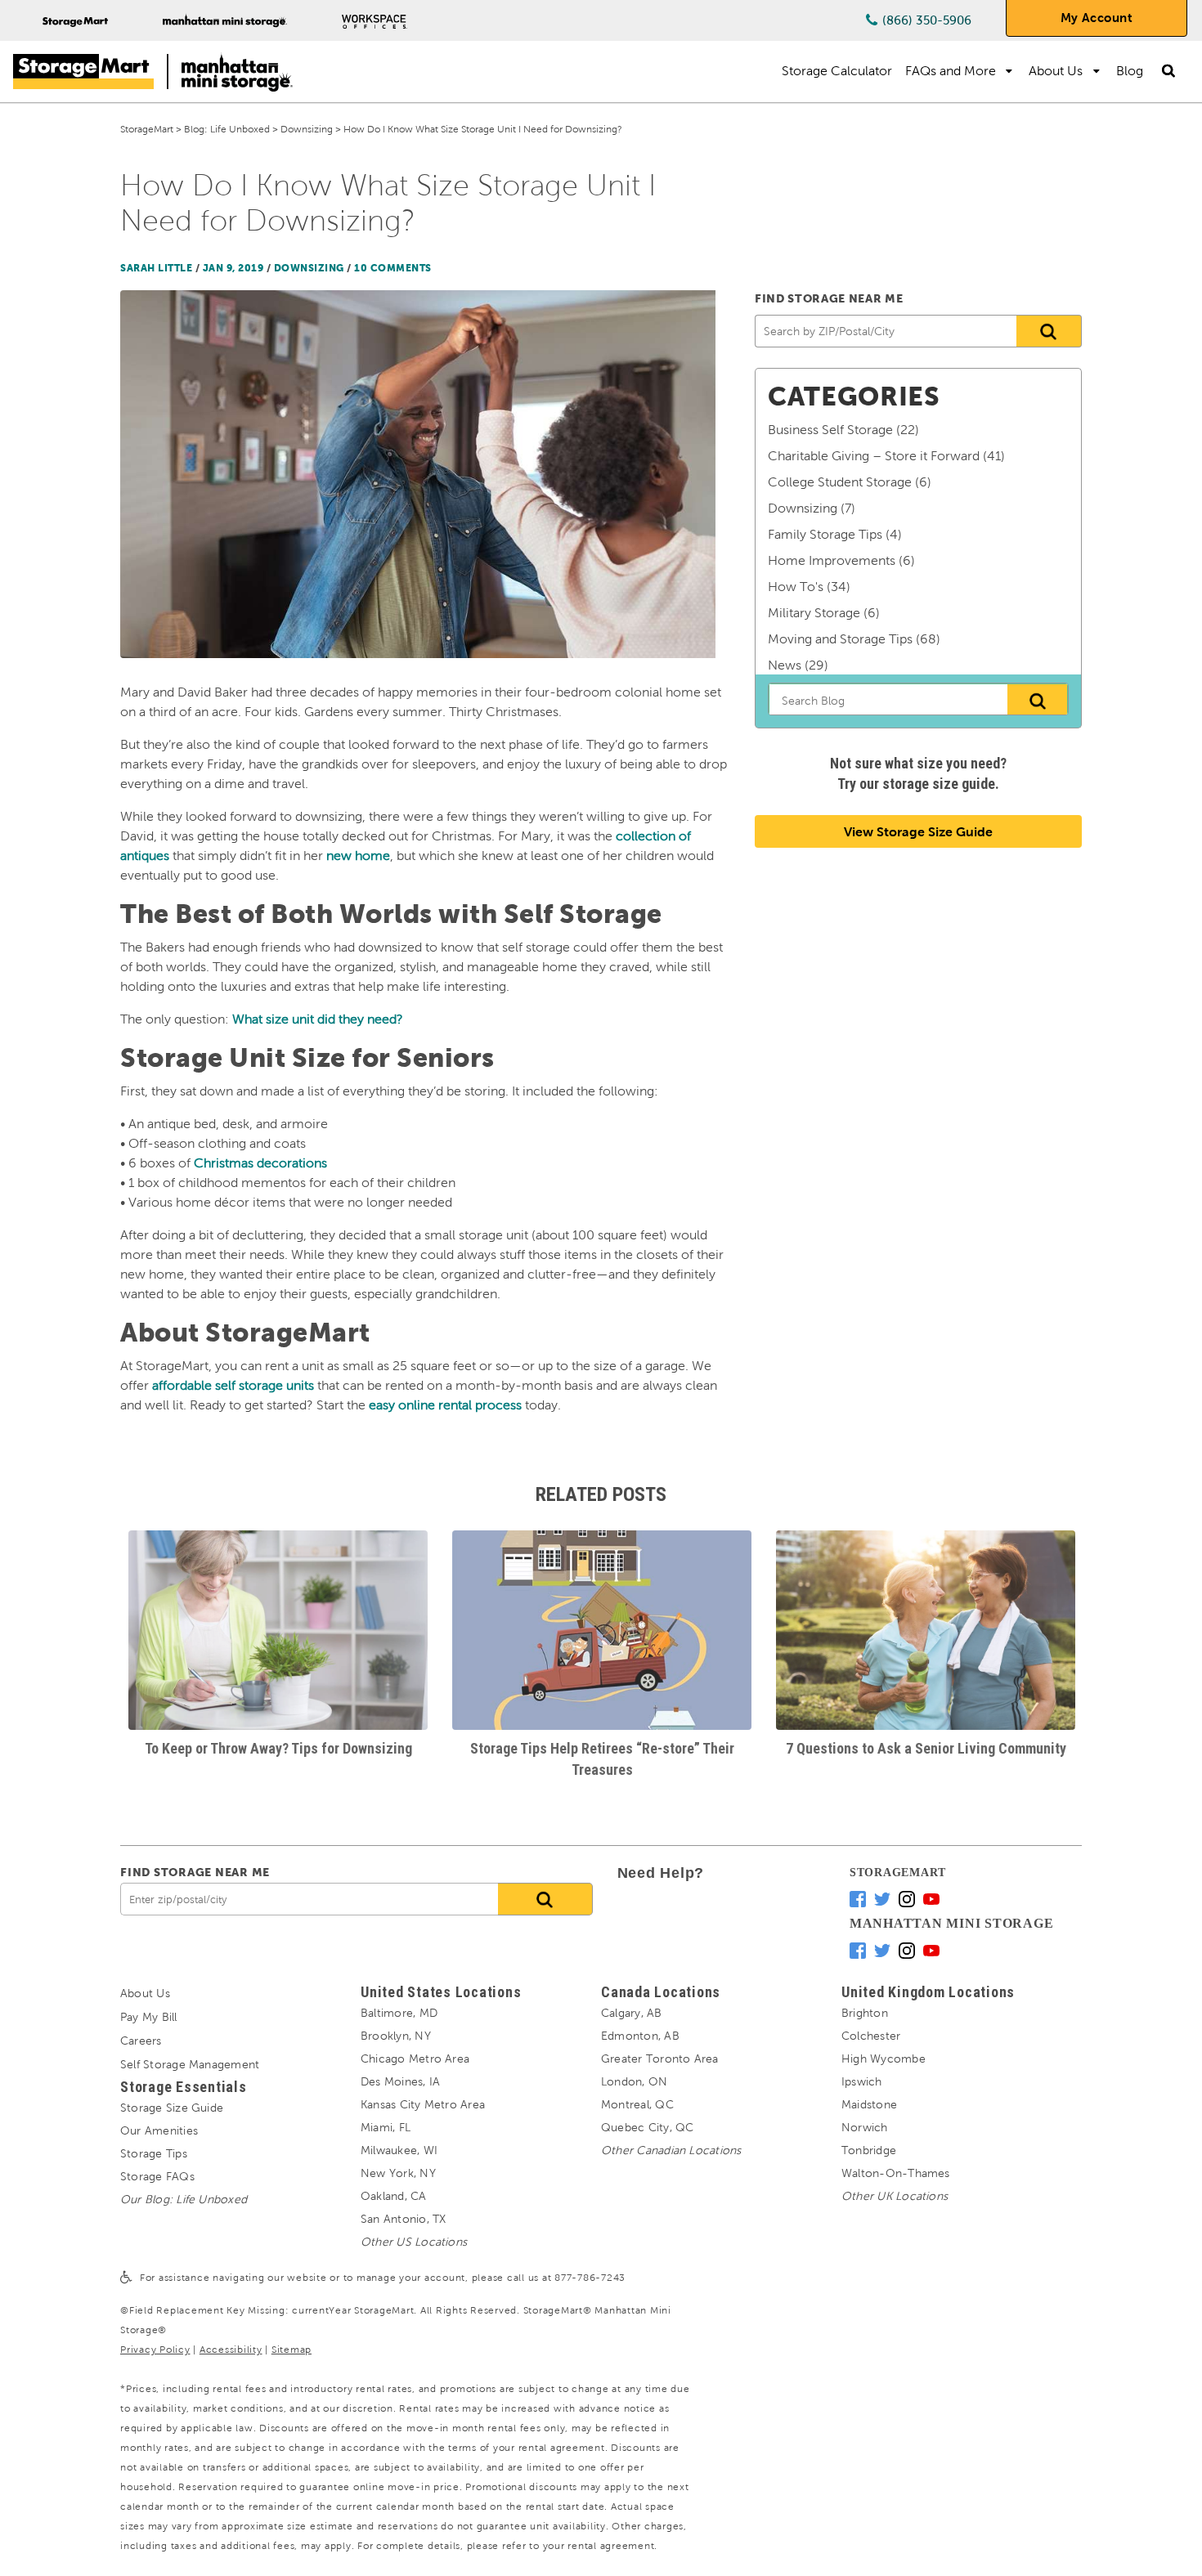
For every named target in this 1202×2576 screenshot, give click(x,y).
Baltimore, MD (399, 2013)
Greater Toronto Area (660, 2059)
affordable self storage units (233, 1385)
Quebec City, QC (647, 2128)
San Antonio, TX (403, 2219)
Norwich (865, 2128)
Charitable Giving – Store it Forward (874, 456)
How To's (796, 587)
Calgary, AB (632, 2013)
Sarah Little (156, 268)
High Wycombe (884, 2059)
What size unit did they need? (318, 1019)
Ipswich (862, 2082)
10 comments (393, 268)
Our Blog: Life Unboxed (184, 2200)
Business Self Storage (830, 430)
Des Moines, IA (400, 2082)
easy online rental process (445, 1405)
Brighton (865, 2013)
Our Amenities (159, 2131)
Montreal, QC (637, 2105)
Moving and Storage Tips (840, 639)
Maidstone (869, 2105)
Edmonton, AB (640, 2036)
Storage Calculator (837, 71)
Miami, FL (386, 2128)
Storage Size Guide (172, 2108)
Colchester (871, 2036)
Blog (1130, 71)
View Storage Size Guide (918, 832)
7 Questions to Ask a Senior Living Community (926, 1748)
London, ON (634, 2082)
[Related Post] (278, 1630)
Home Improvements (832, 560)
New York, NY (398, 2173)
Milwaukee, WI (399, 2150)
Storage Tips (154, 2154)
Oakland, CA (394, 2196)
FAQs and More (951, 71)
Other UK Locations (895, 2196)
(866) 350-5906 (927, 20)
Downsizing (309, 268)
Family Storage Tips (825, 534)
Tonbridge (869, 2150)
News (785, 665)
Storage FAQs (157, 2177)
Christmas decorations (260, 1163)
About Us (1056, 71)
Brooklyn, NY (396, 2036)
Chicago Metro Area (415, 2059)
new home (358, 856)
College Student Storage (840, 482)
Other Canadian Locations (671, 2150)
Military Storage (814, 613)
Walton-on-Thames (896, 2173)
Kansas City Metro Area (423, 2105)
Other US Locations (414, 2242)
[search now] (545, 1899)
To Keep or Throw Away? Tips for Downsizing (278, 1748)
